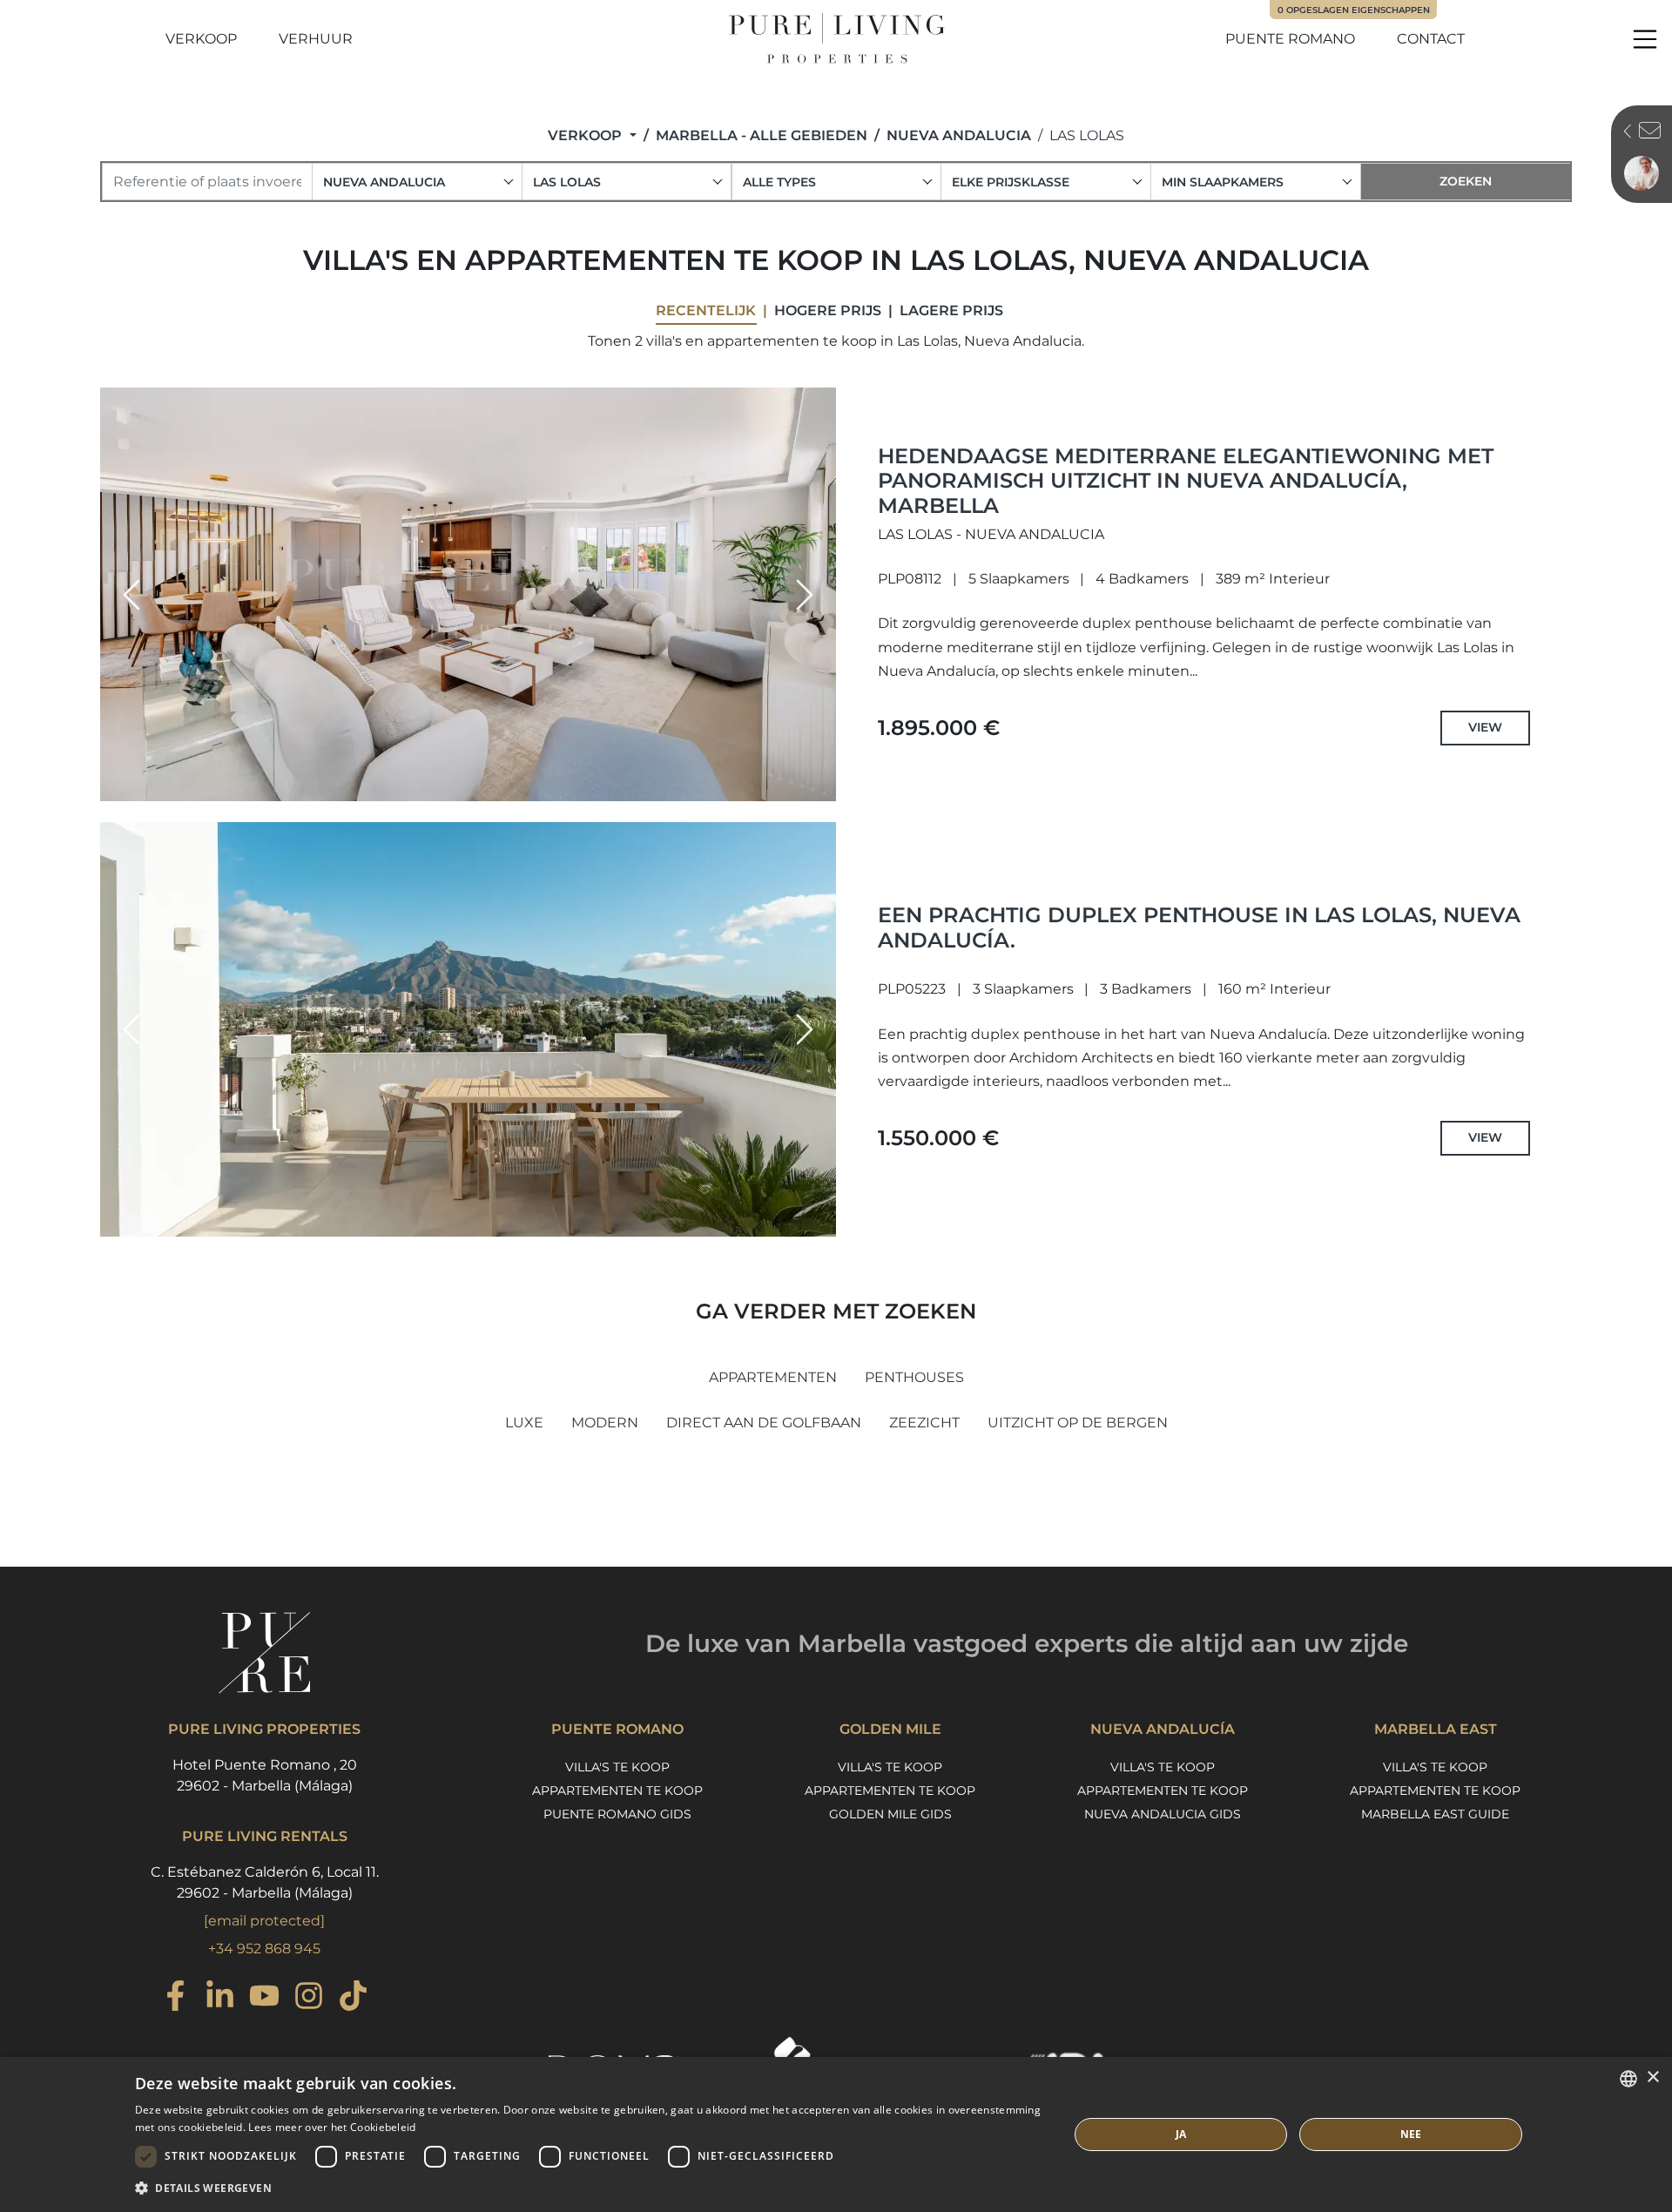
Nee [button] (1411, 2134)
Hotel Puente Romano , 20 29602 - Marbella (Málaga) (265, 1775)
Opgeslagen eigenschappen (1354, 10)
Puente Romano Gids (617, 1814)
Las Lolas (1087, 135)
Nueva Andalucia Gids (1163, 1814)
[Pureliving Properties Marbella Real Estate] (836, 39)
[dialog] (836, 2134)
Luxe (524, 1423)
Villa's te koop (617, 1767)
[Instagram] (309, 1998)
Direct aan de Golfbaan (764, 1423)
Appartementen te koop (617, 1791)
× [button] (1652, 2077)
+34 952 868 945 (264, 1949)
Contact (1431, 39)
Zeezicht (924, 1423)
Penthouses (914, 1377)
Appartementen (773, 1377)
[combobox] (417, 182)
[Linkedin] (220, 1998)
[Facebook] (175, 1998)
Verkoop (201, 39)
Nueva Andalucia (959, 135)
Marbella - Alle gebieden (762, 135)
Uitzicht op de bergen (1078, 1423)
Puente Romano (1290, 39)
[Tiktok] (353, 1998)
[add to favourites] (818, 786)
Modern (605, 1423)
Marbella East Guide (1435, 1814)
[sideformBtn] (1623, 133)
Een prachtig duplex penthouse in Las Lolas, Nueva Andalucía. (1199, 927)
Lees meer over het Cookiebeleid (332, 2127)
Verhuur (316, 39)
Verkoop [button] (587, 135)
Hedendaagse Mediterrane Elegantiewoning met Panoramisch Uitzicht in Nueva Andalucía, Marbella (1186, 481)
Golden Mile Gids (890, 1814)
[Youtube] (264, 1998)
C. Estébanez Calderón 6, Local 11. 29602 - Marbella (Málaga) (265, 1882)
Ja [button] (1181, 2134)
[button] (131, 595)
